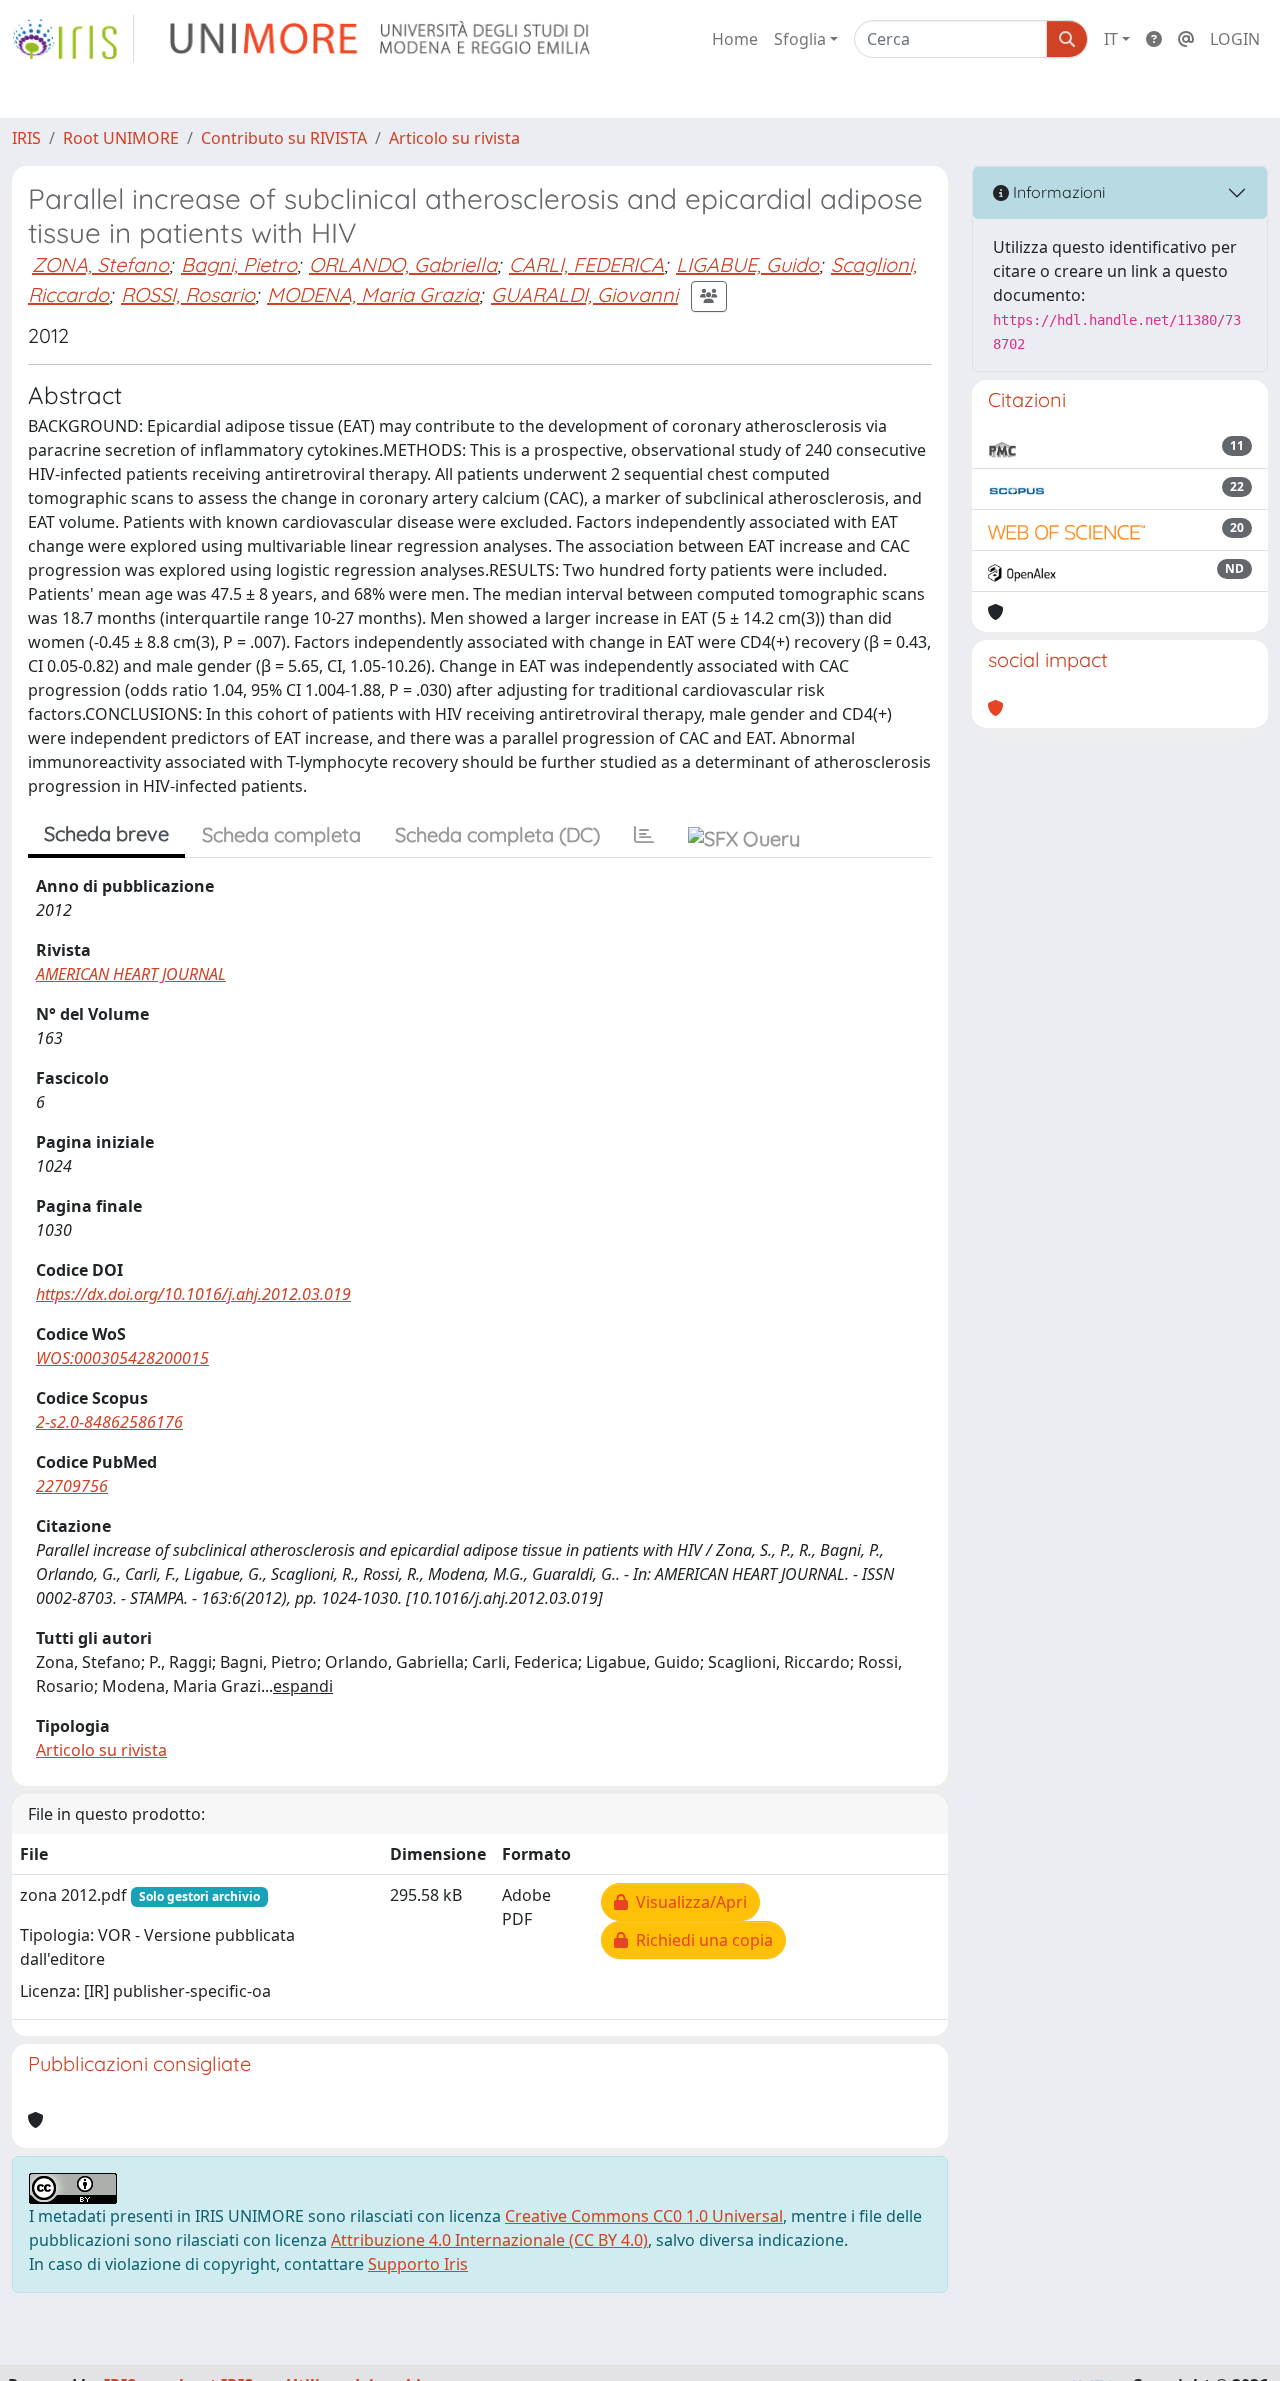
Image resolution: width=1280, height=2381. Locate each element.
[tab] (644, 835)
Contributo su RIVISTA (284, 138)
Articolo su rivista (454, 138)
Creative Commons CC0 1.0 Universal (644, 2216)
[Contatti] (1186, 39)
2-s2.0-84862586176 (109, 1422)
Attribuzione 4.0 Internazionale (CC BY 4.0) (489, 2240)
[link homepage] (73, 39)
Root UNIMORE (121, 138)
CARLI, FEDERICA (586, 264)
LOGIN (1235, 39)
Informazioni (1057, 192)
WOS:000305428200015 (122, 1358)
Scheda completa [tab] (281, 834)
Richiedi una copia (700, 1940)
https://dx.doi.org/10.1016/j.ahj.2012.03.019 (193, 1294)
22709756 (72, 1486)
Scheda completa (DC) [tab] (497, 834)
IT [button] (1111, 39)
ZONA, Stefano (100, 264)
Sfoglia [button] (800, 39)
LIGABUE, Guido (747, 264)
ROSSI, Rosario (188, 294)
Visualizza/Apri (687, 1902)
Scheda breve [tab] (106, 833)
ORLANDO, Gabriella (403, 264)
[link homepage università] (381, 39)
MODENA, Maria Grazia (373, 294)
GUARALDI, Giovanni (584, 294)
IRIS (26, 138)
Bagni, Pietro (239, 264)
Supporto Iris (418, 2264)
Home (735, 39)
